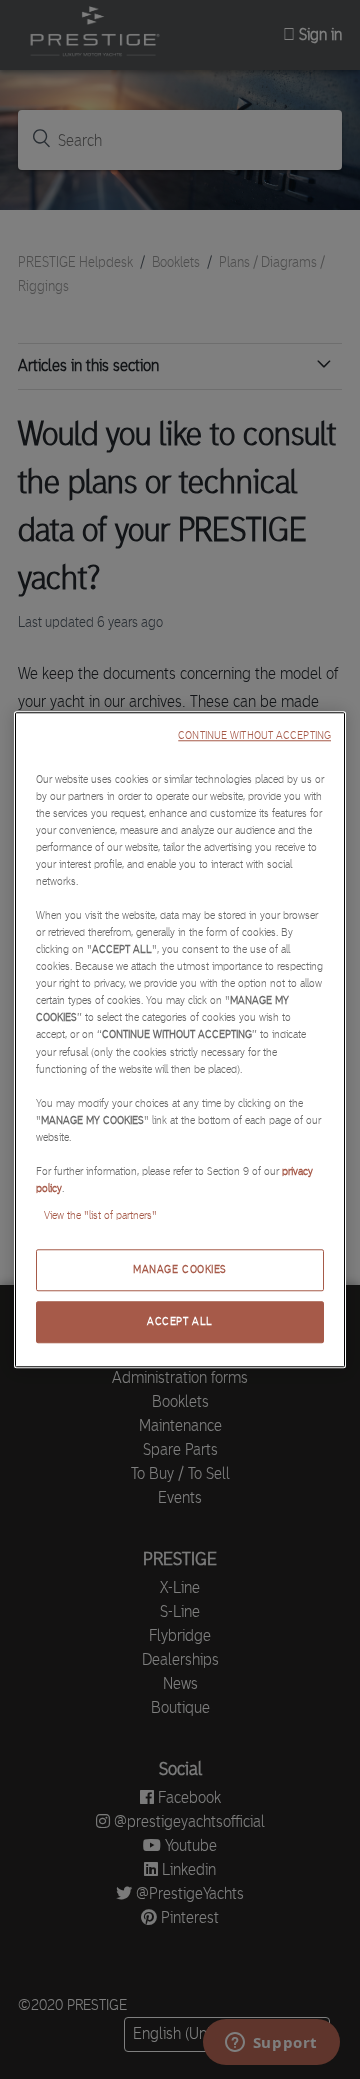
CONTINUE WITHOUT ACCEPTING (254, 735)
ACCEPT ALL (180, 1321)
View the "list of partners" (100, 1215)
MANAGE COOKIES (180, 1269)
